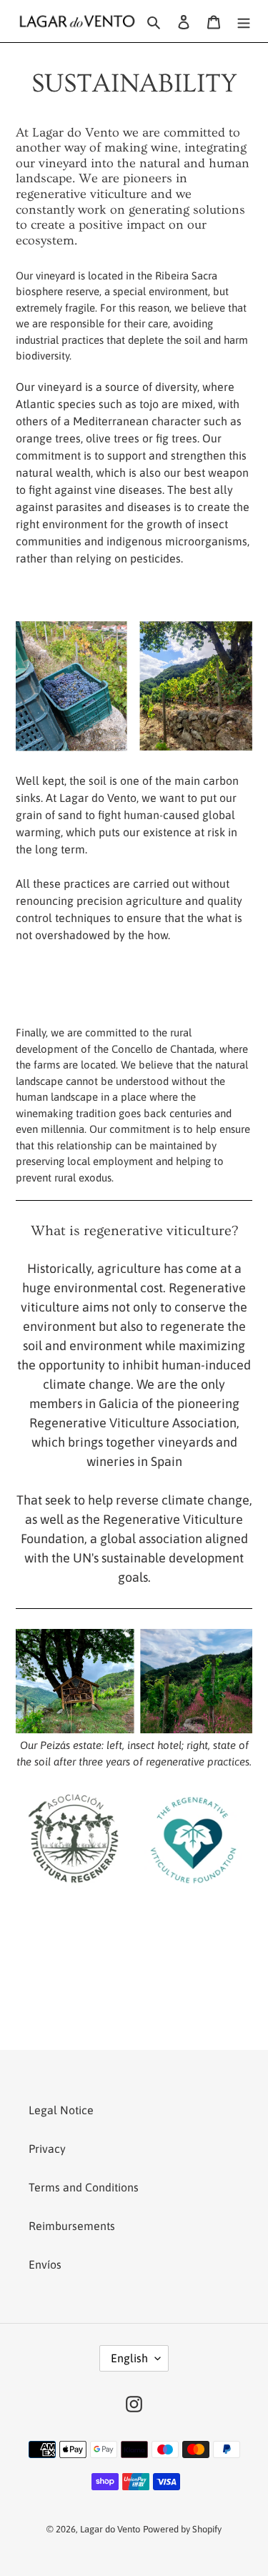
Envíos (45, 2264)
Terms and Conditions (84, 2187)
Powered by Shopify (182, 2529)
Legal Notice (61, 2110)
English (129, 2358)
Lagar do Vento (110, 2529)
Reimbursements (72, 2226)
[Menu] (244, 21)
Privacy (47, 2149)
